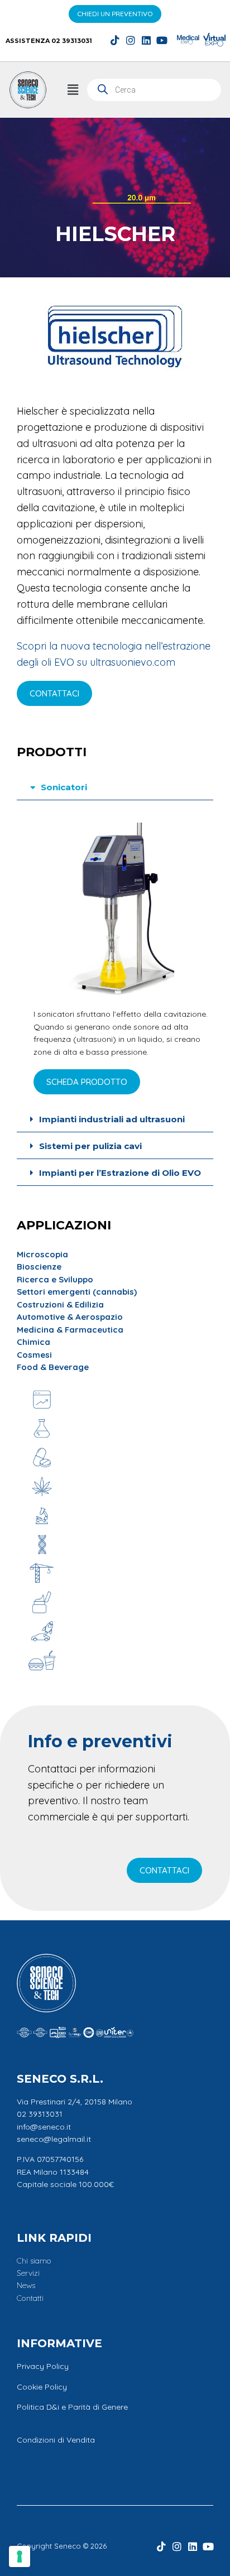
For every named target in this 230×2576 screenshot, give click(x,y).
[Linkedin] (146, 40)
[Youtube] (162, 40)
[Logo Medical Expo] (188, 40)
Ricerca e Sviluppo (55, 1279)
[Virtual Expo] (214, 40)
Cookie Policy (42, 2387)
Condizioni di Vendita (56, 2440)
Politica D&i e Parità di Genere (72, 2407)
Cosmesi (34, 1355)
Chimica (33, 1342)
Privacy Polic (40, 2366)
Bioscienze (39, 1267)
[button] (73, 90)
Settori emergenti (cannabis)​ (77, 1292)
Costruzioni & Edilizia (60, 1304)
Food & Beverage (53, 1367)
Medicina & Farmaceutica (70, 1330)
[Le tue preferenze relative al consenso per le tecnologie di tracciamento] (20, 2556)
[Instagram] (131, 40)
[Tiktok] (115, 40)
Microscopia (42, 1254)
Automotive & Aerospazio (70, 1317)
